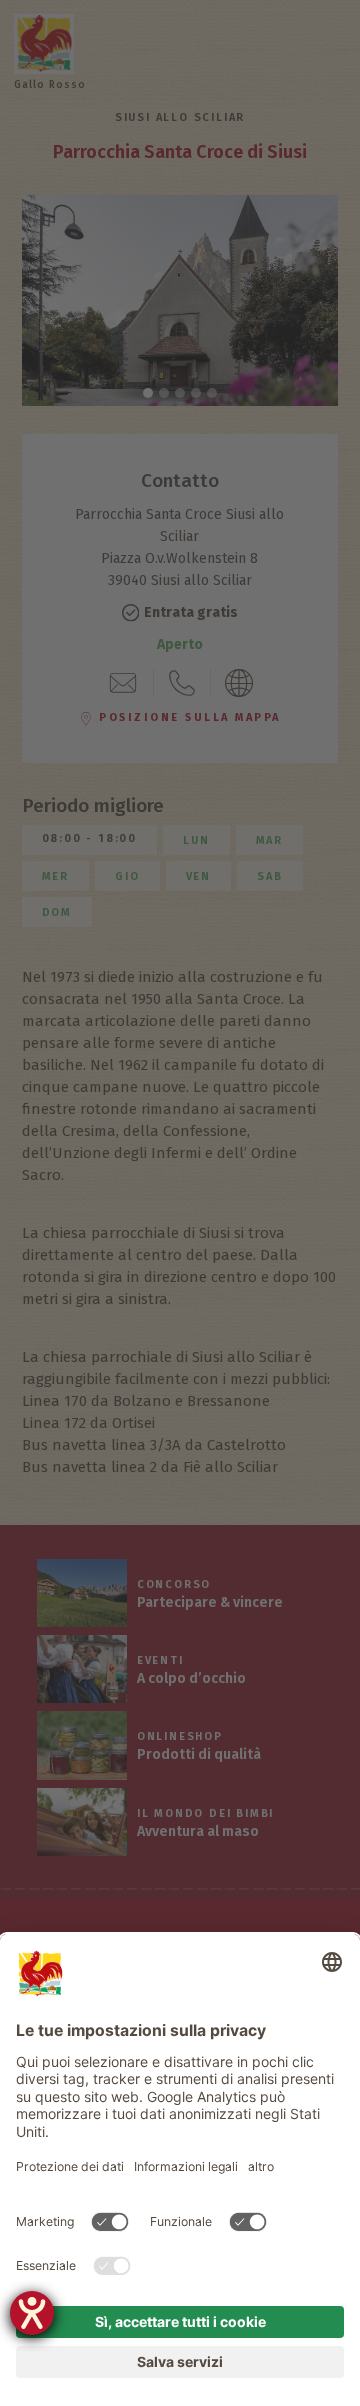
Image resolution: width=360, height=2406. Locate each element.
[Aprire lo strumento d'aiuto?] (32, 2313)
